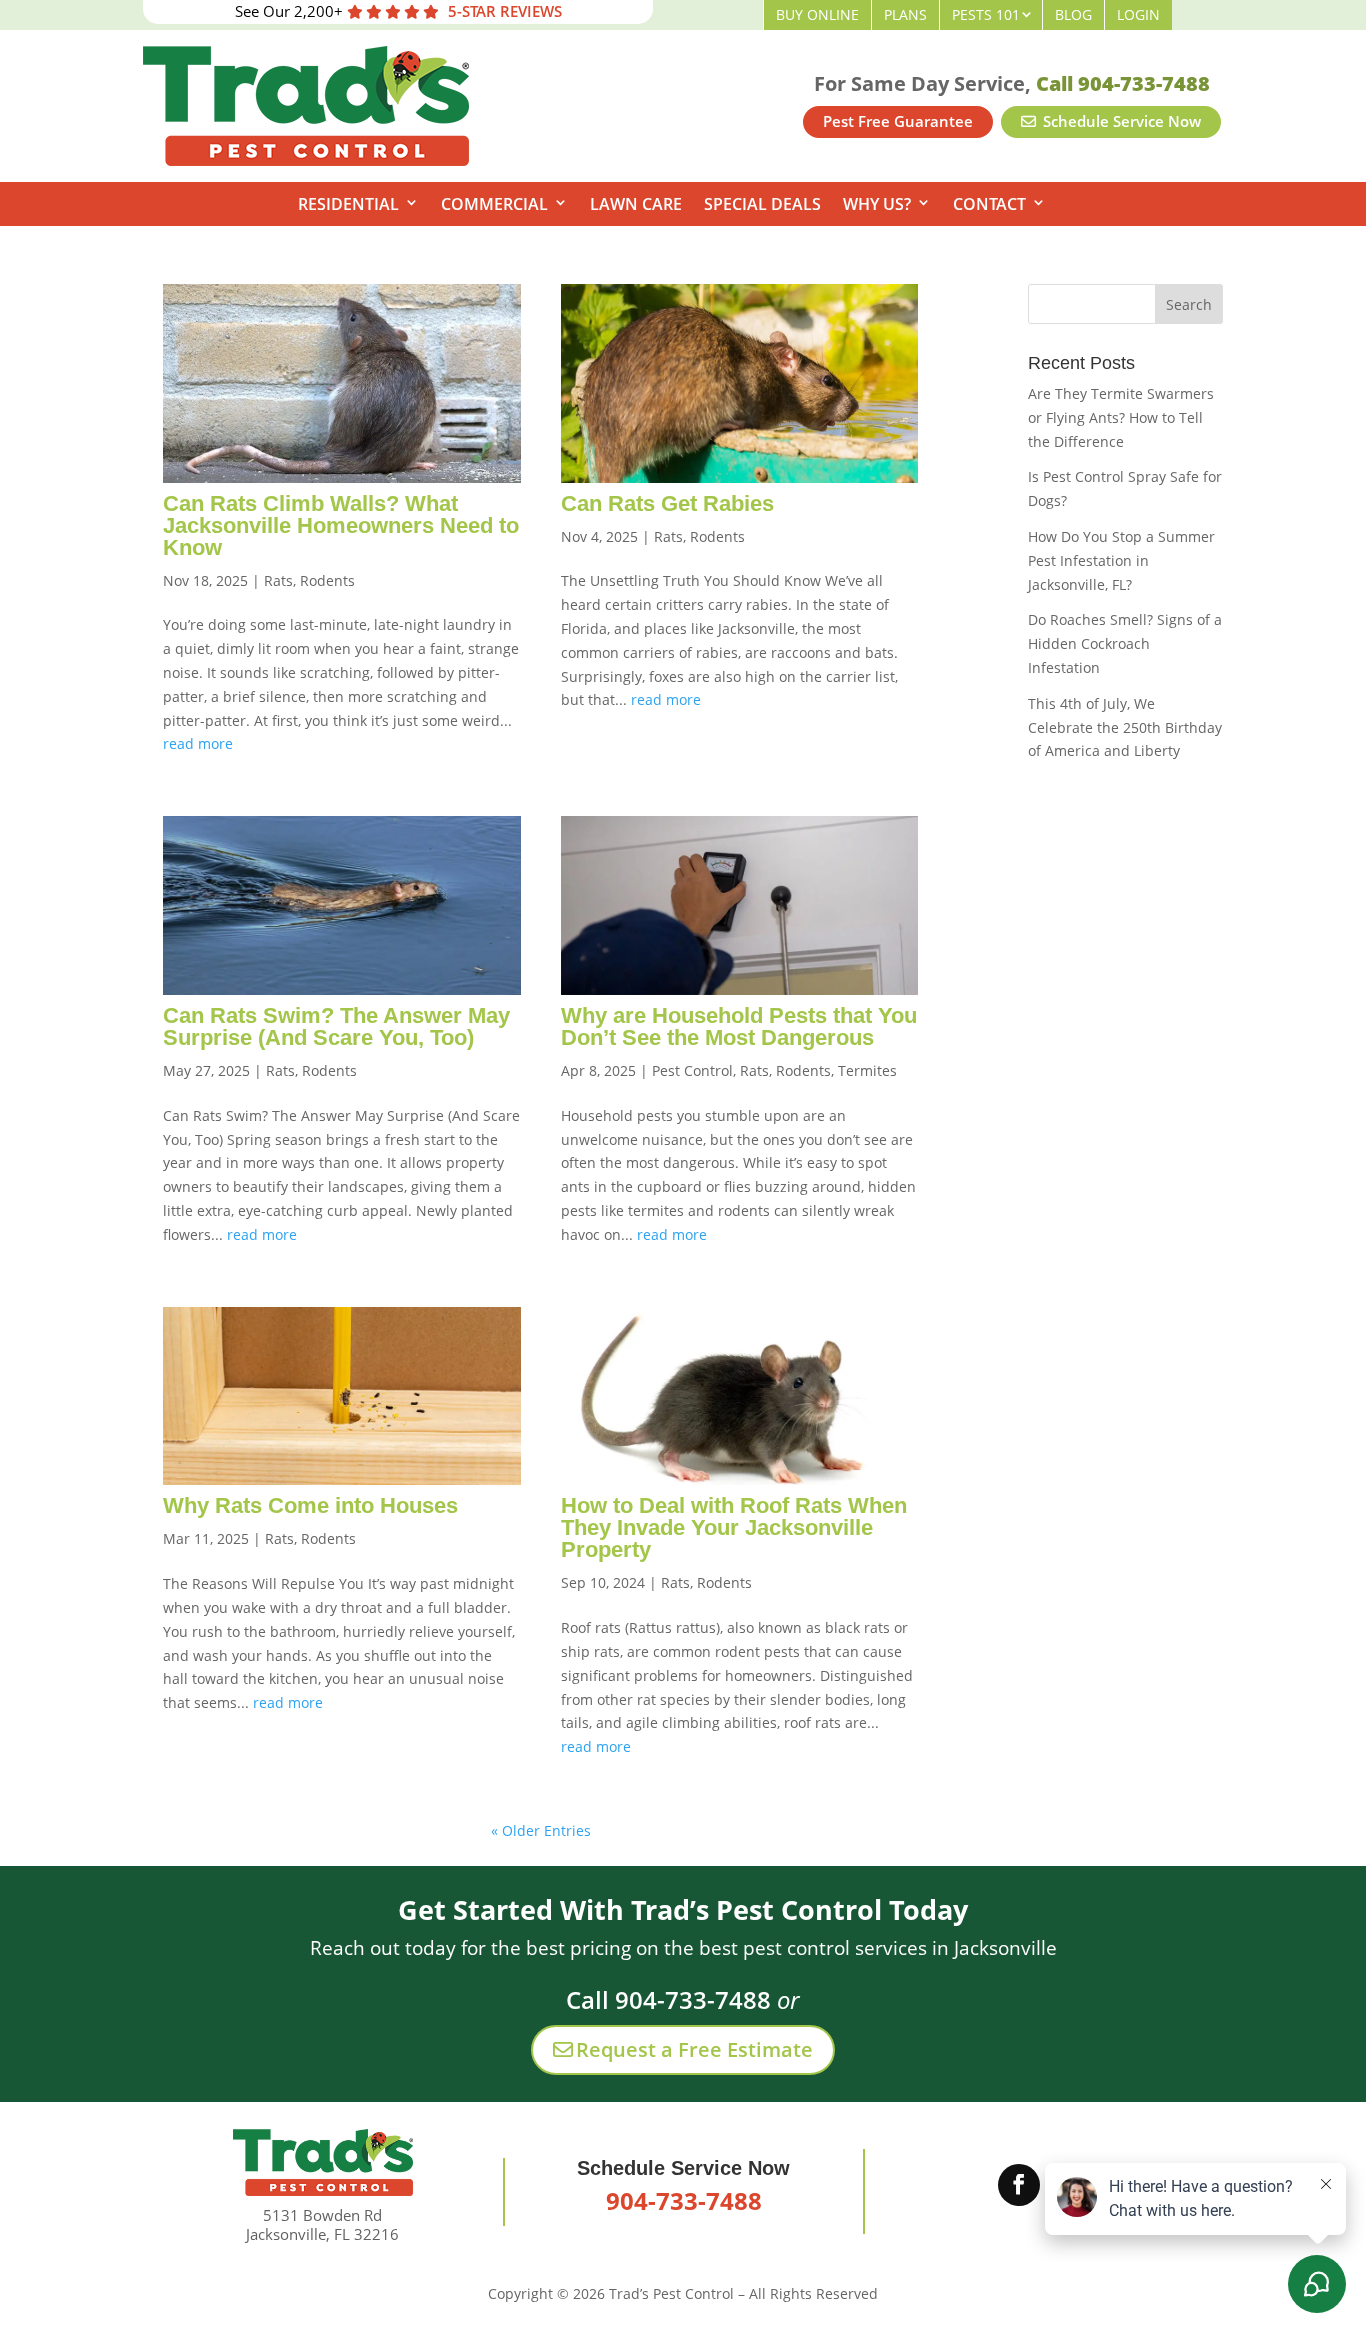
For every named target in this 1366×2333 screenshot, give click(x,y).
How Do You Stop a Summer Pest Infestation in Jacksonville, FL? (1121, 560)
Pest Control (692, 1070)
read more (198, 743)
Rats (278, 580)
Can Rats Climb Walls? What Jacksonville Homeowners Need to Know (341, 525)
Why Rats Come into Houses (310, 1505)
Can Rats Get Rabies (667, 503)
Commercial (494, 204)
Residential (348, 204)
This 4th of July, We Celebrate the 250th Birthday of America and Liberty (1125, 727)
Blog (1073, 14)
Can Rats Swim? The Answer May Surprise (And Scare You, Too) (336, 1026)
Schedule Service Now (1120, 121)
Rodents (327, 580)
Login (1138, 14)
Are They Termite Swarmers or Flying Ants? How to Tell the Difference (1121, 417)
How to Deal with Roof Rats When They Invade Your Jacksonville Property (734, 1527)
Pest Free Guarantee (898, 121)
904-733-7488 (684, 2200)
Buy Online (817, 14)
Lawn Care (636, 204)
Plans (905, 14)
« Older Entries (541, 1830)
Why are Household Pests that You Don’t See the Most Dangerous (739, 1026)
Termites (867, 1070)
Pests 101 (986, 14)
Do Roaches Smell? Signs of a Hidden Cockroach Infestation (1125, 643)
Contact (989, 204)
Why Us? (877, 204)
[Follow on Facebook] (1019, 2185)
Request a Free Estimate (694, 2049)
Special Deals (762, 204)
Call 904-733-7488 (1123, 83)
